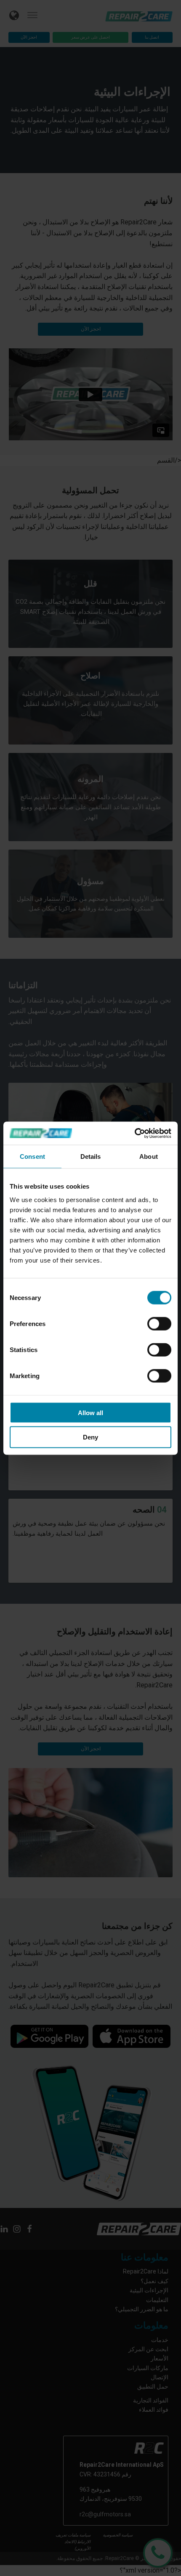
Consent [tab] (32, 1156)
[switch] (159, 1324)
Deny (90, 1437)
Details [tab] (91, 1156)
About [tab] (149, 1156)
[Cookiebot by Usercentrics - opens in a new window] (134, 1133)
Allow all (90, 1412)
